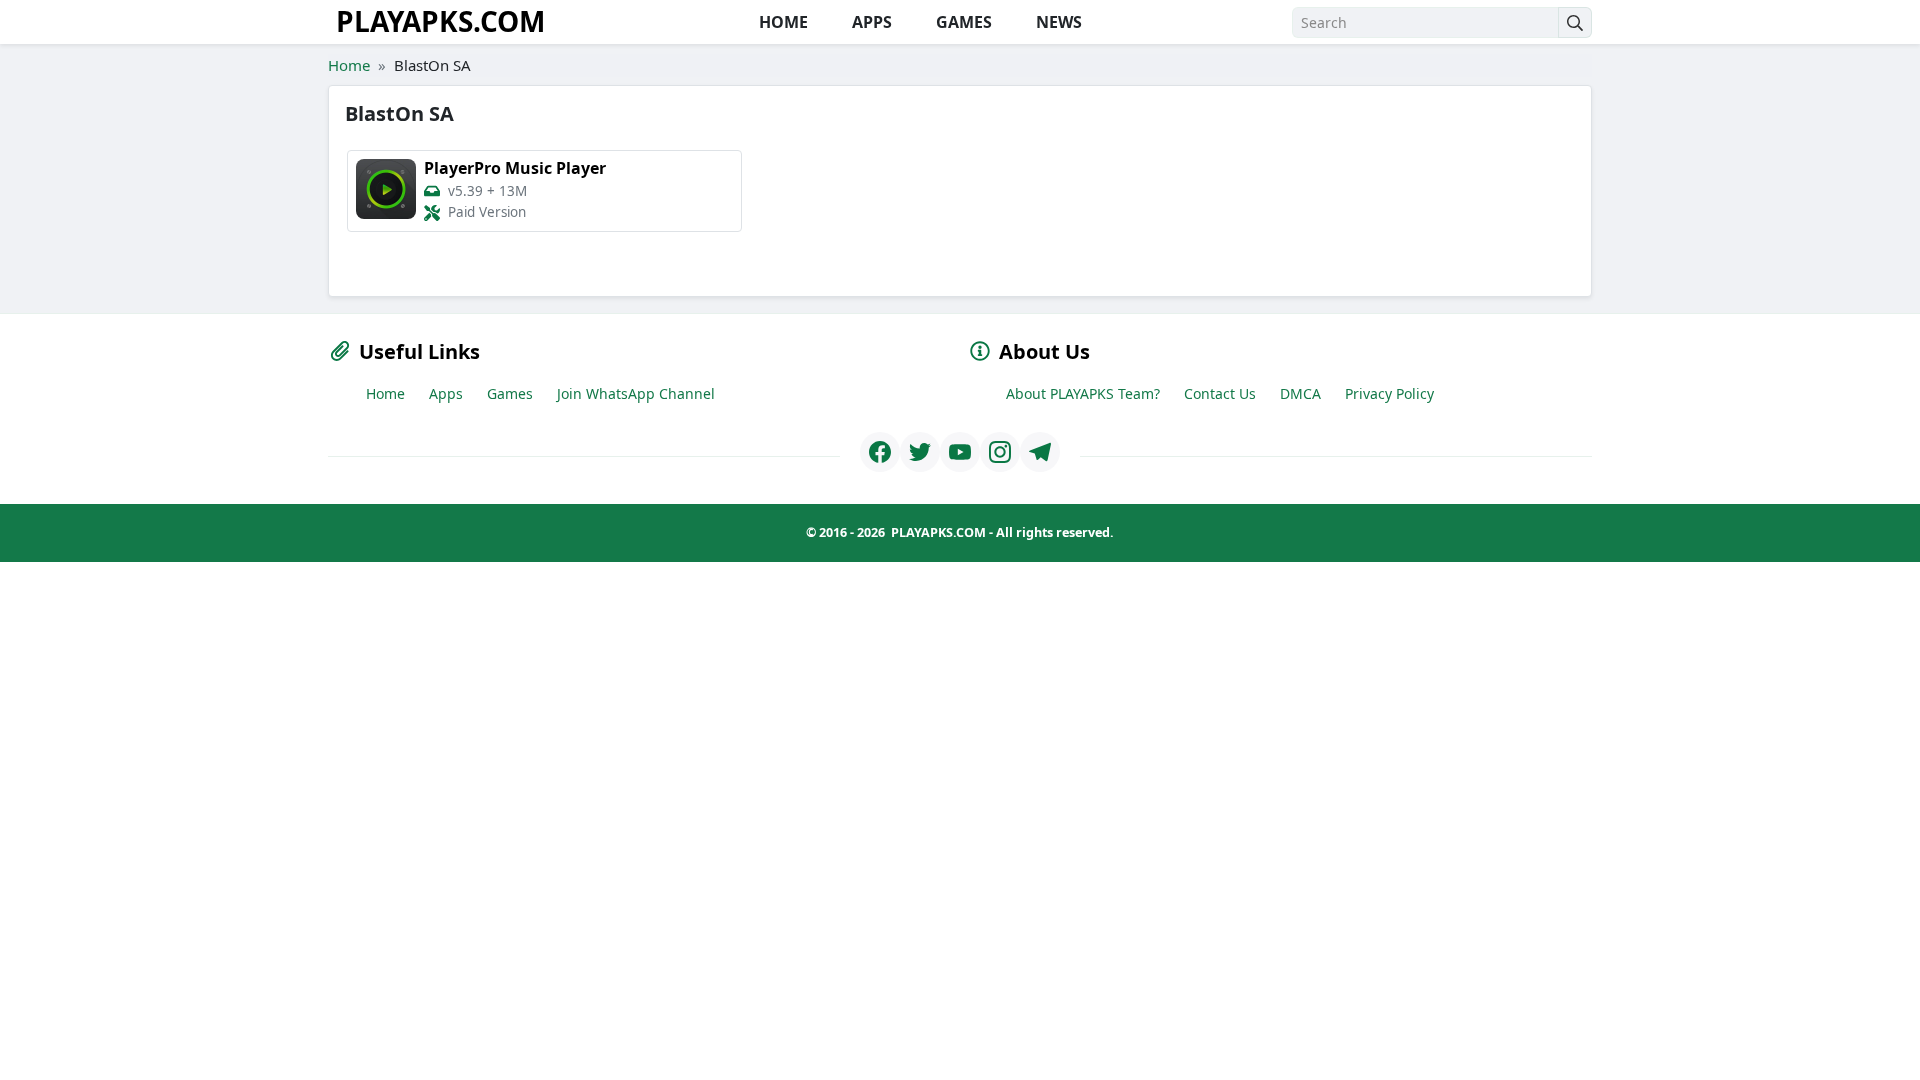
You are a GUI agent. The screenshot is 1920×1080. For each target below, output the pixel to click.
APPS (870, 22)
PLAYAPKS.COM (440, 21)
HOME (781, 22)
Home (349, 65)
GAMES (962, 22)
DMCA (1300, 393)
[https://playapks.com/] (880, 452)
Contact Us (1220, 393)
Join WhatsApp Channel (636, 393)
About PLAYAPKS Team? (1083, 393)
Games (510, 393)
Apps (446, 393)
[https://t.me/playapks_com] (1040, 452)
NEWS (1057, 22)
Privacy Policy (1389, 393)
